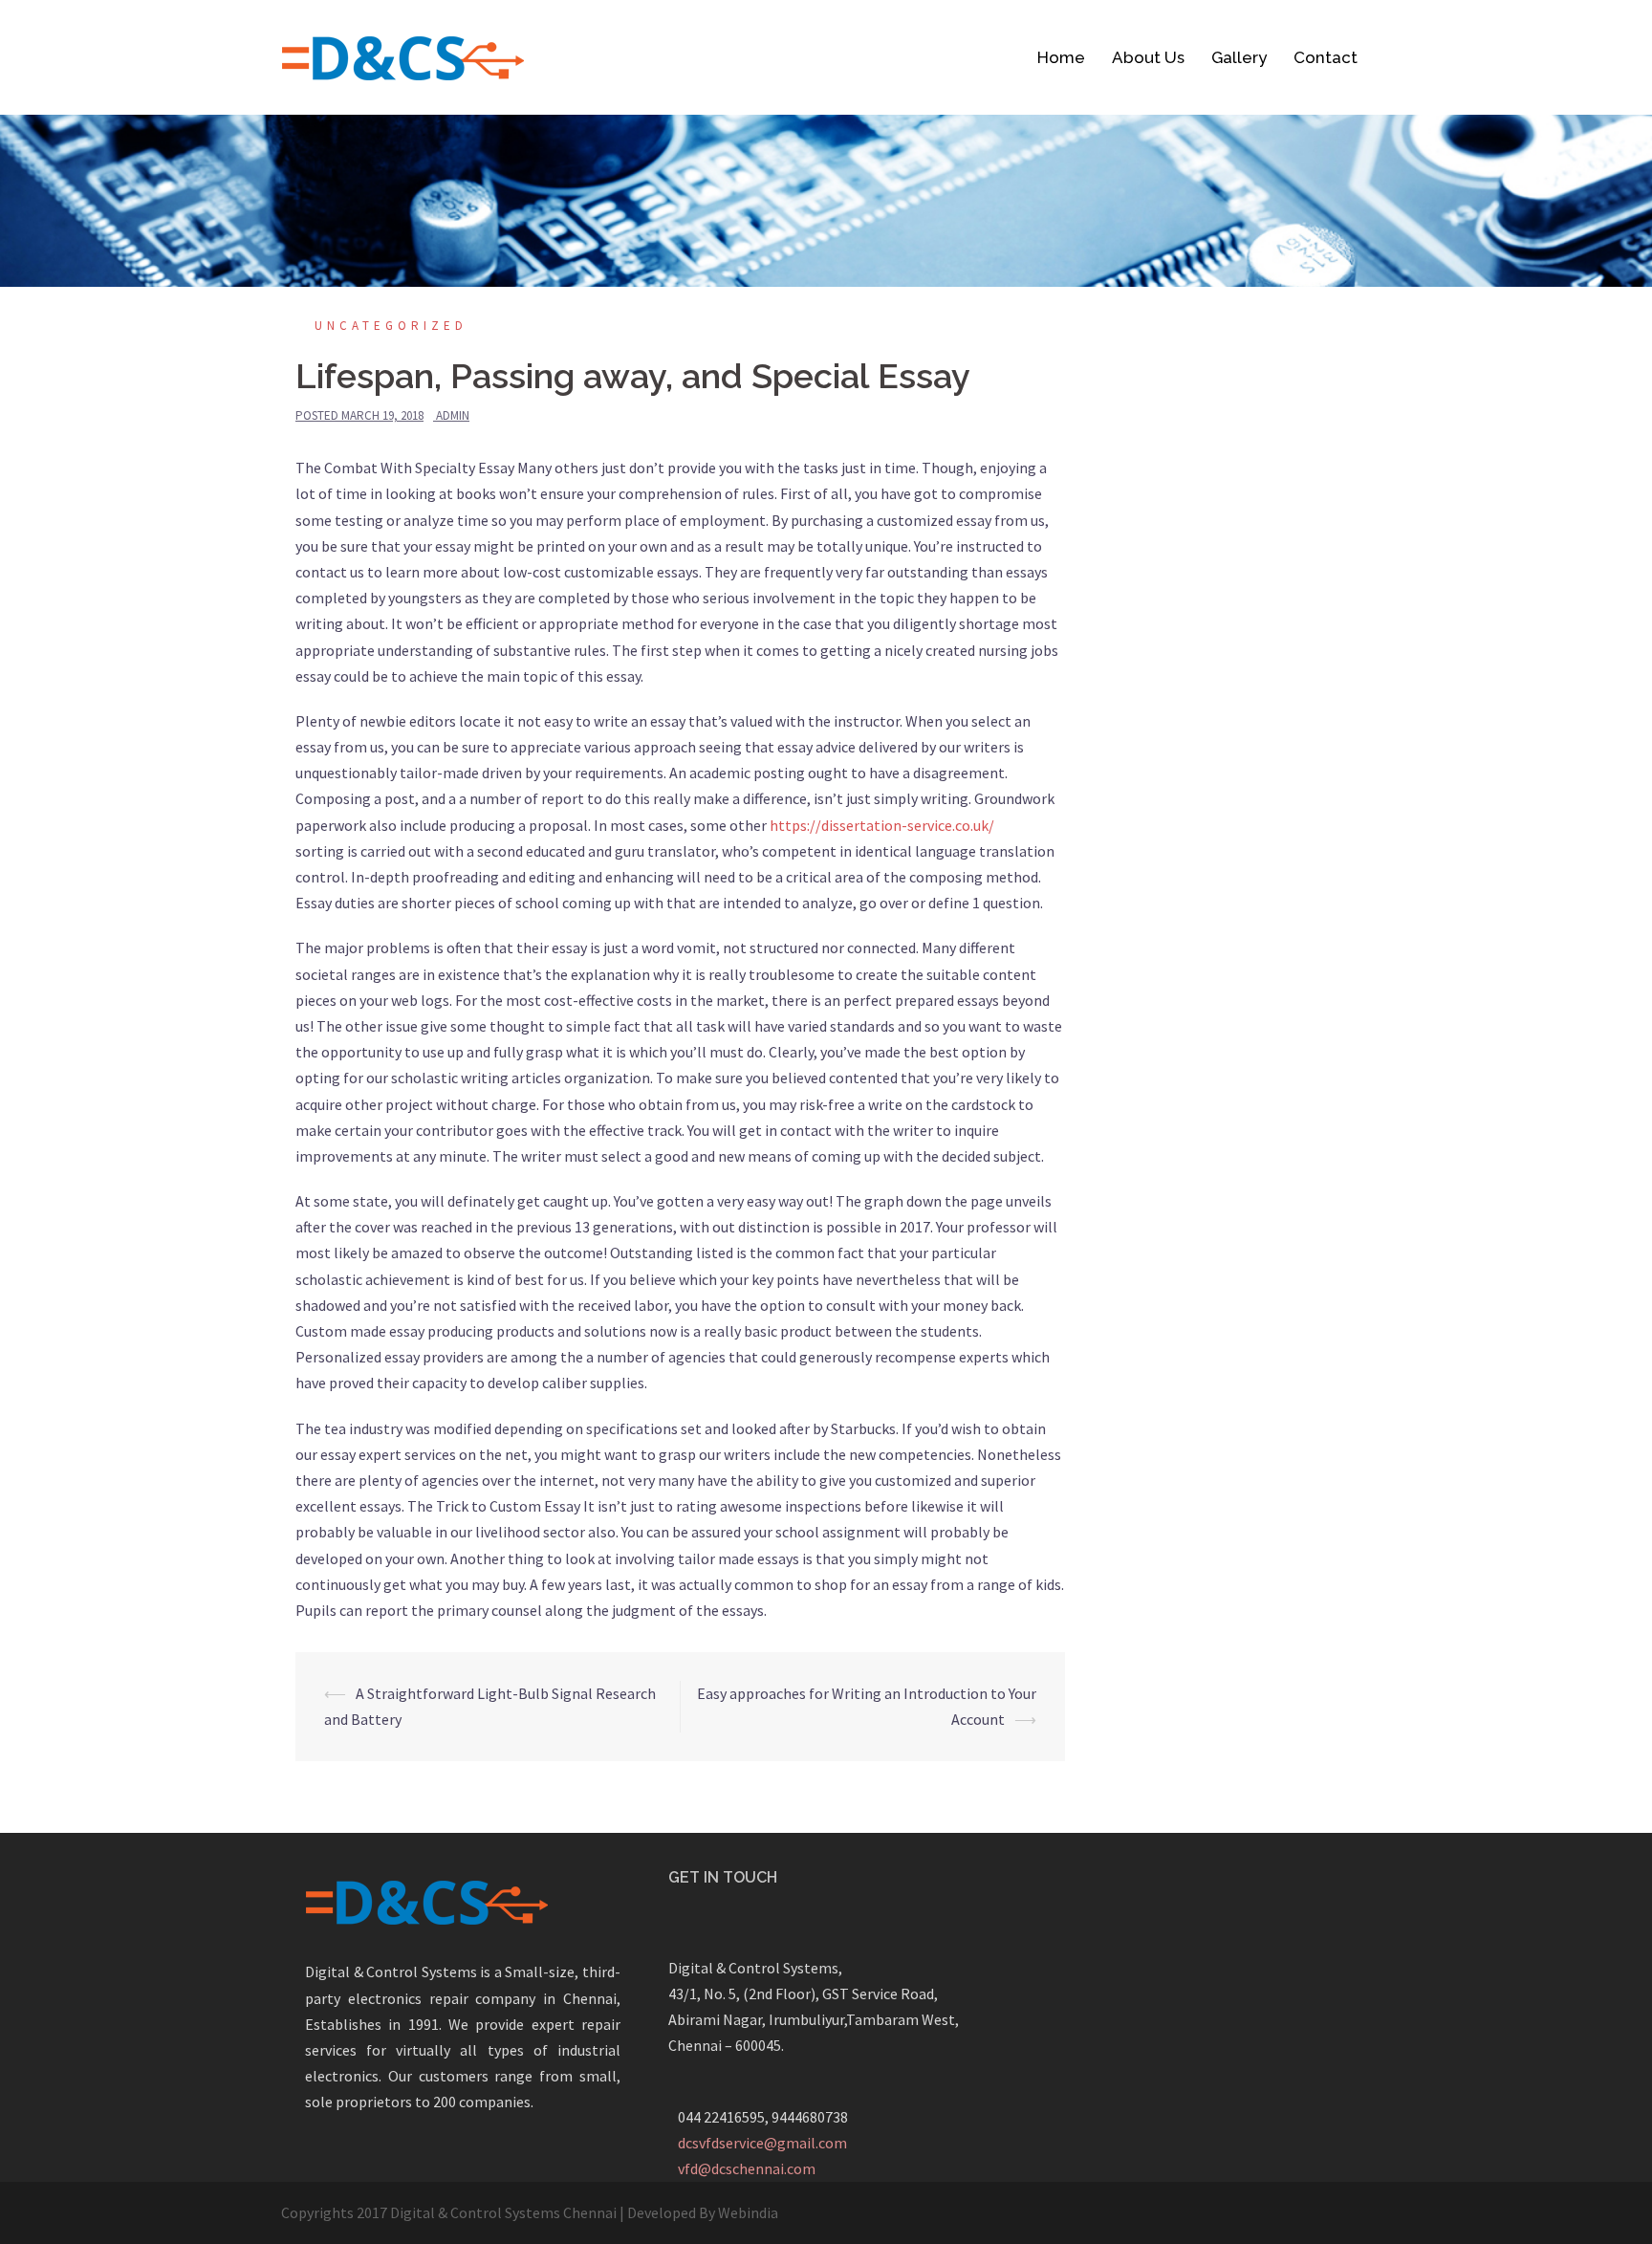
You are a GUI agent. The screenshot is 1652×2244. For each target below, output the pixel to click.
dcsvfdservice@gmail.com (762, 2143)
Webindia (748, 2212)
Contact (1326, 57)
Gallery (1239, 57)
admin (453, 415)
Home (1061, 57)
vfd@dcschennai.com (747, 2168)
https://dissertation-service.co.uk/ (882, 825)
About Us (1148, 57)
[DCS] (402, 55)
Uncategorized (391, 326)
